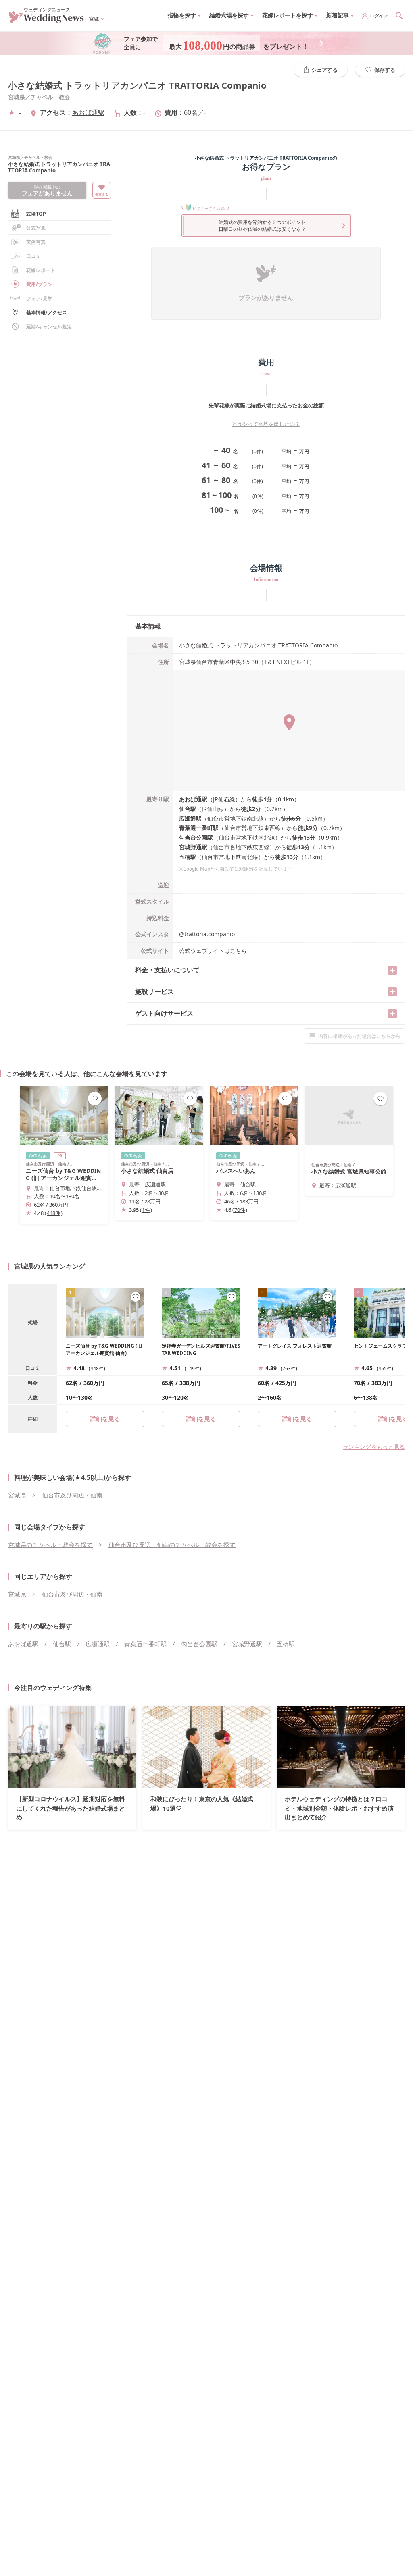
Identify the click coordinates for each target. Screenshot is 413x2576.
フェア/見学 (39, 298)
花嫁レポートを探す (288, 15)
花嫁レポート (41, 270)
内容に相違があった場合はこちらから (359, 1036)
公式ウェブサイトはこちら (213, 951)
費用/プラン (39, 284)
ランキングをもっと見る (374, 1447)
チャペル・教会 (50, 97)
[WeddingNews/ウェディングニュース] (46, 19)
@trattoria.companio (207, 934)
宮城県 (17, 97)
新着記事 (338, 15)
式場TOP (36, 214)
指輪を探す (182, 15)
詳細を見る (201, 1419)
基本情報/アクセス (47, 312)
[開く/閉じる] (392, 970)
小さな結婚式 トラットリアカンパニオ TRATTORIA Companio (137, 85)
